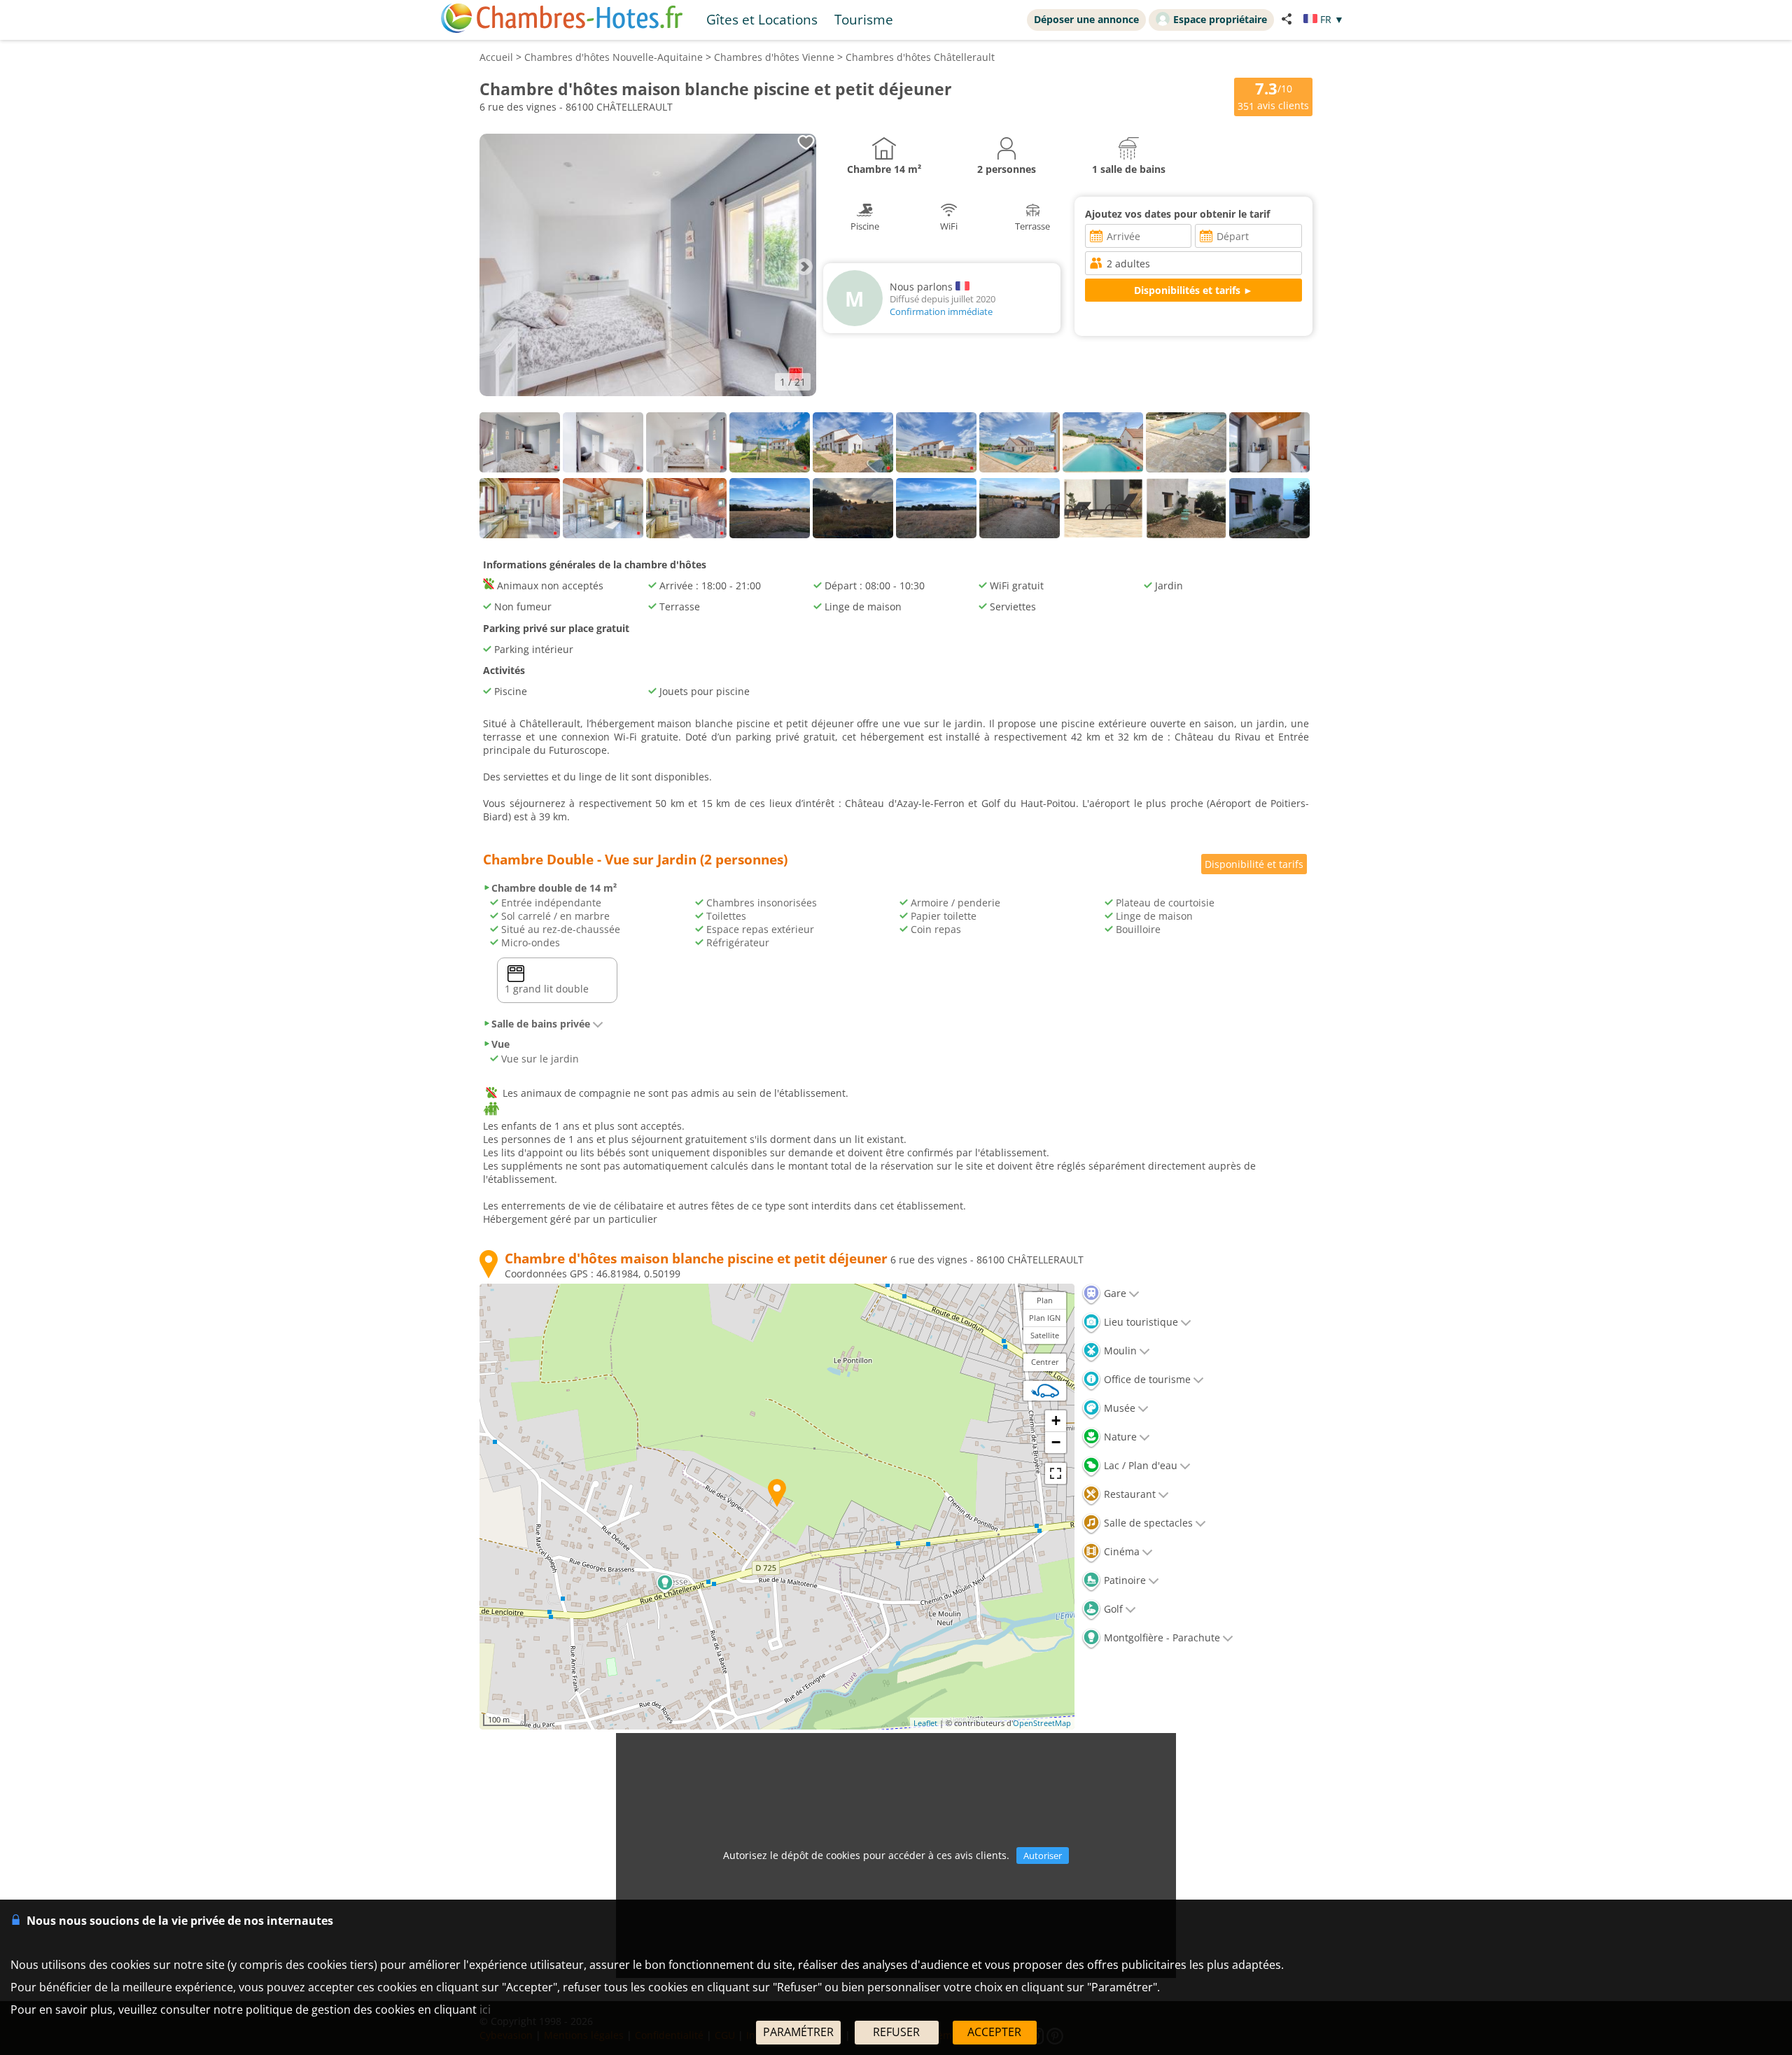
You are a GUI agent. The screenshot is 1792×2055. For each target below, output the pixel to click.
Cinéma (1120, 1551)
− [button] (1056, 1442)
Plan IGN (1045, 1318)
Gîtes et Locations (762, 19)
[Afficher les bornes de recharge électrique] (1045, 1391)
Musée (1118, 1408)
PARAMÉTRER (798, 2032)
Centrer (1045, 1362)
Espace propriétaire (1220, 19)
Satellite (1045, 1335)
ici (485, 2010)
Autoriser (1043, 1856)
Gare (1114, 1293)
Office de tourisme (1146, 1379)
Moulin (1119, 1351)
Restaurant (1128, 1494)
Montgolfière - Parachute (1161, 1637)
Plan (1045, 1300)
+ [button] (1056, 1421)
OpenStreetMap (1042, 1723)
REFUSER (896, 2032)
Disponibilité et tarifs (1254, 864)
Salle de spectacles (1147, 1523)
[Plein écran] (1056, 1473)
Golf (1112, 1609)
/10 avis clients (1273, 96)
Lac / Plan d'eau (1139, 1465)
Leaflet (925, 1723)
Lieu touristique (1140, 1322)
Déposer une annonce (1086, 19)
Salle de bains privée (541, 1024)
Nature (1119, 1437)
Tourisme (864, 19)
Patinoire (1123, 1580)
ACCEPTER (994, 2032)
